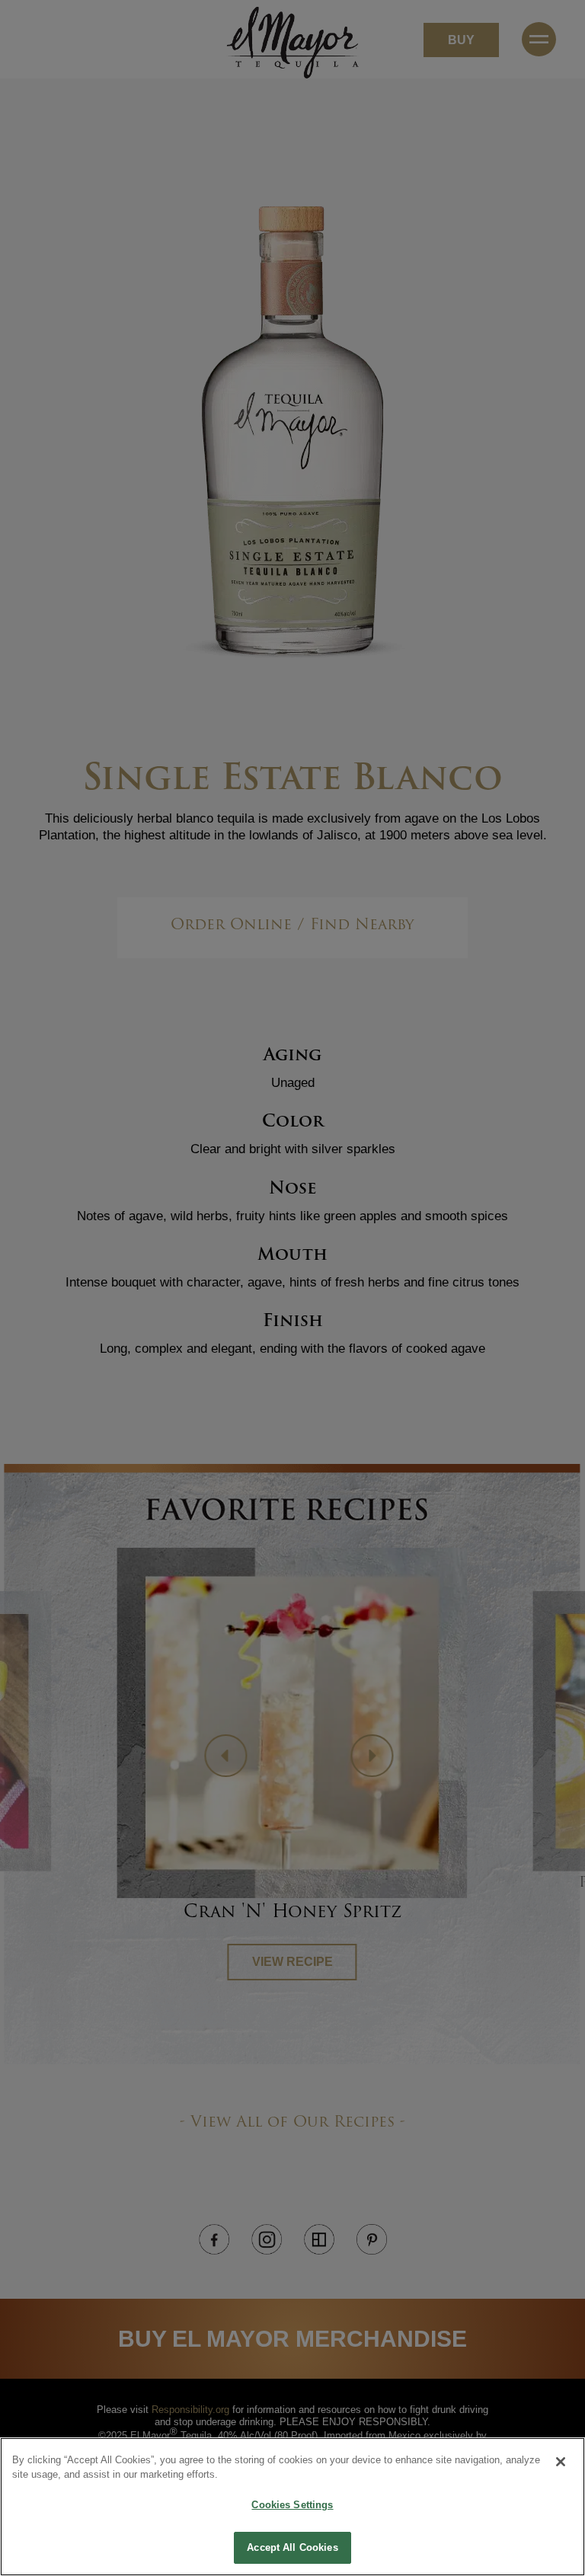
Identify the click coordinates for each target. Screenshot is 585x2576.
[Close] (561, 2462)
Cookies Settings (292, 2505)
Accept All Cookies (292, 2547)
